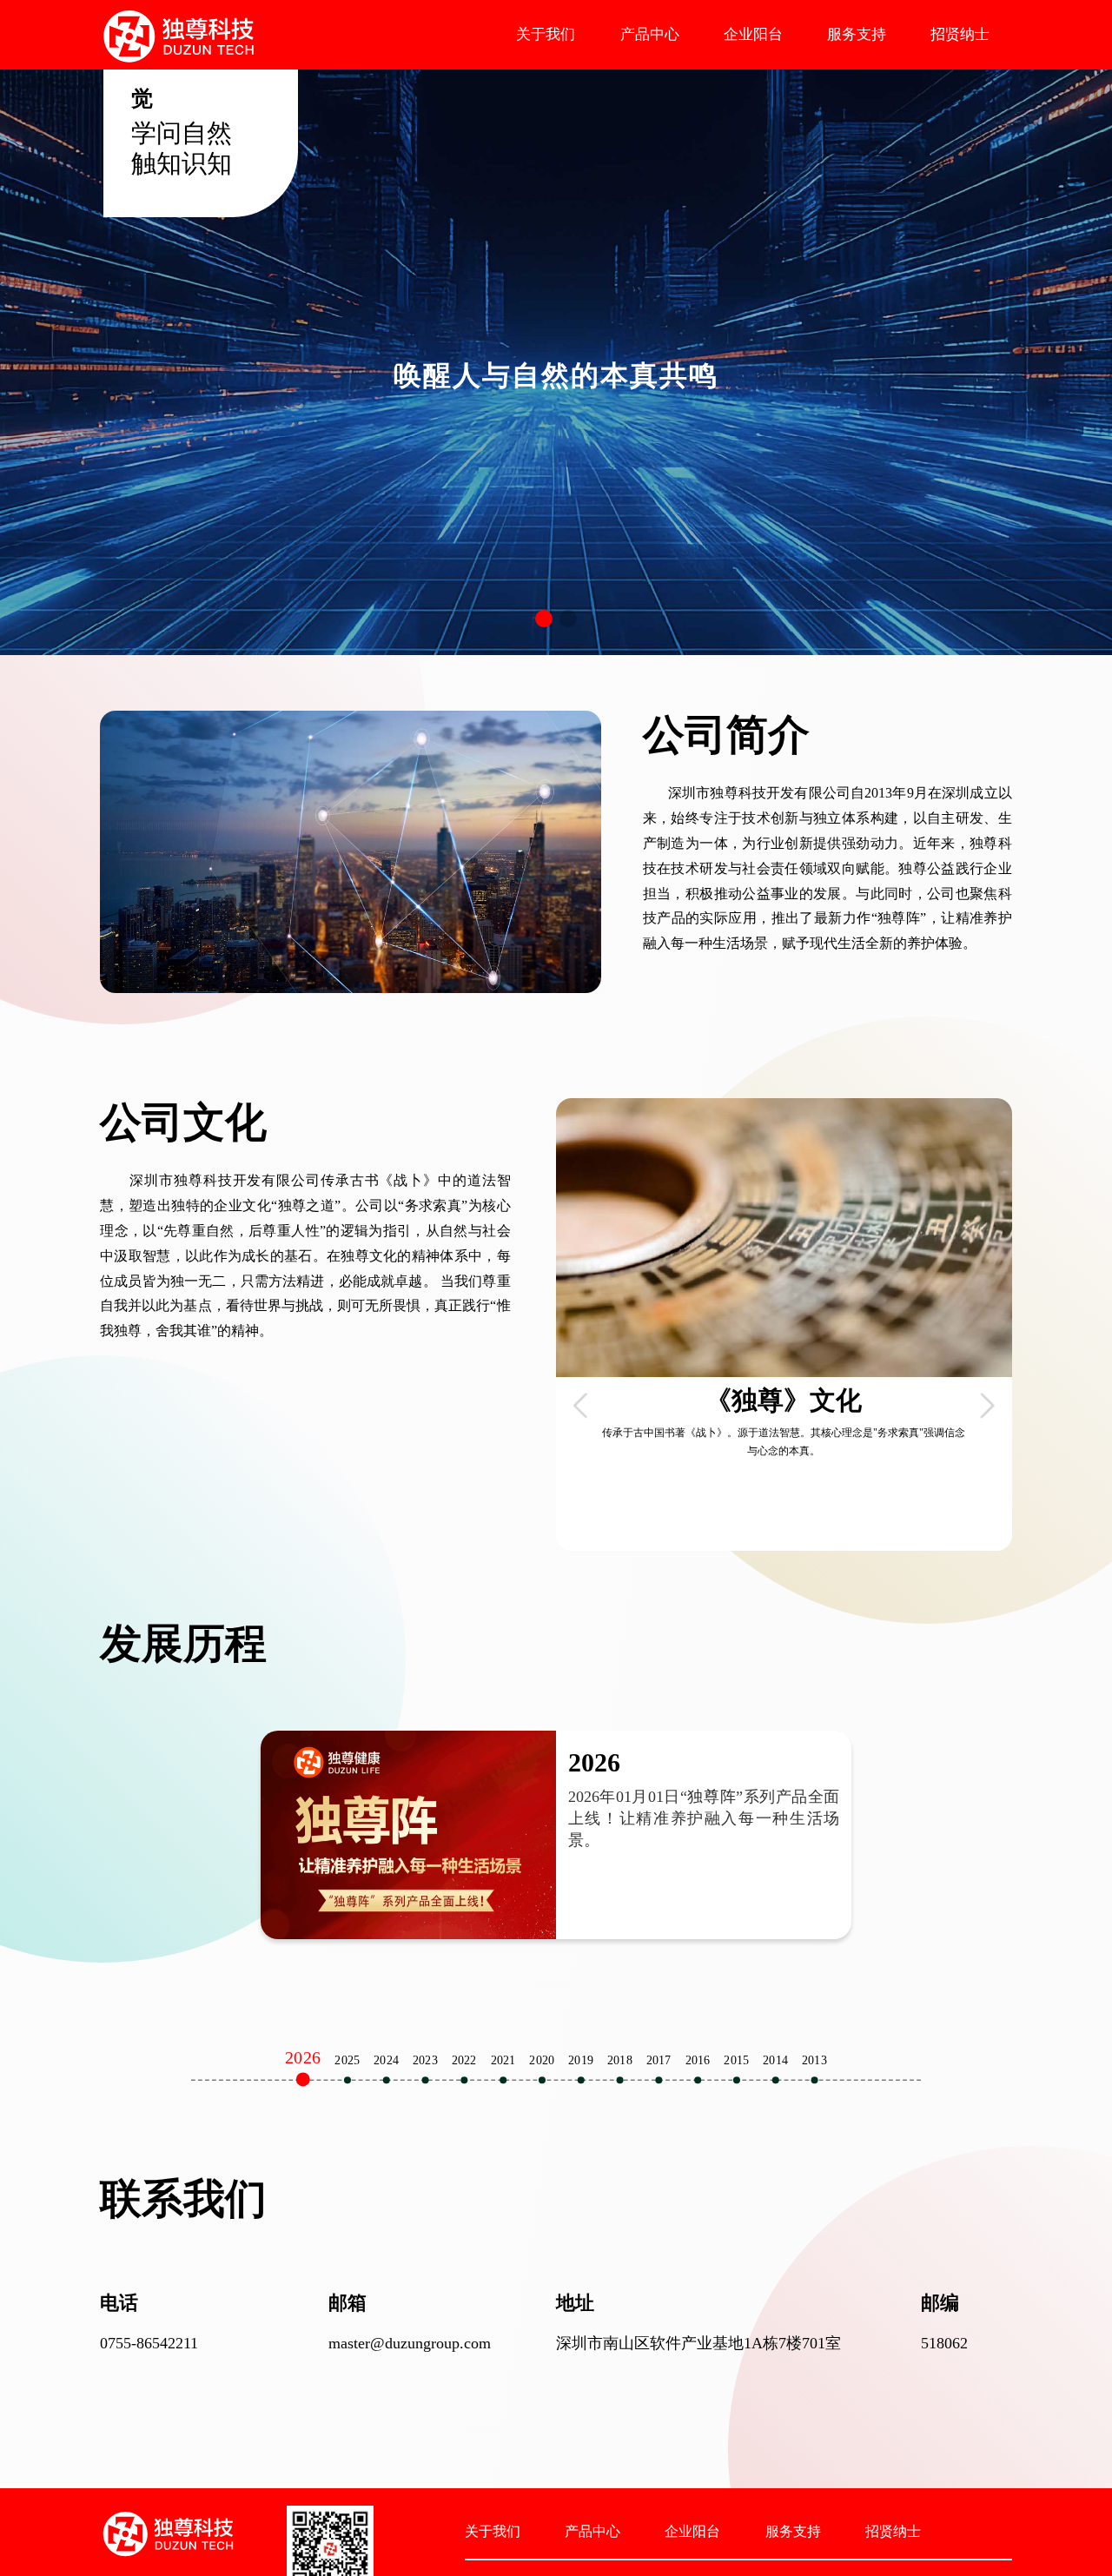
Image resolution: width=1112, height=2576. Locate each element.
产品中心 (650, 34)
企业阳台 (753, 34)
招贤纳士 (960, 34)
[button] (544, 619)
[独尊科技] (178, 34)
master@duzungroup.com (410, 2343)
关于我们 (546, 34)
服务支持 (857, 34)
